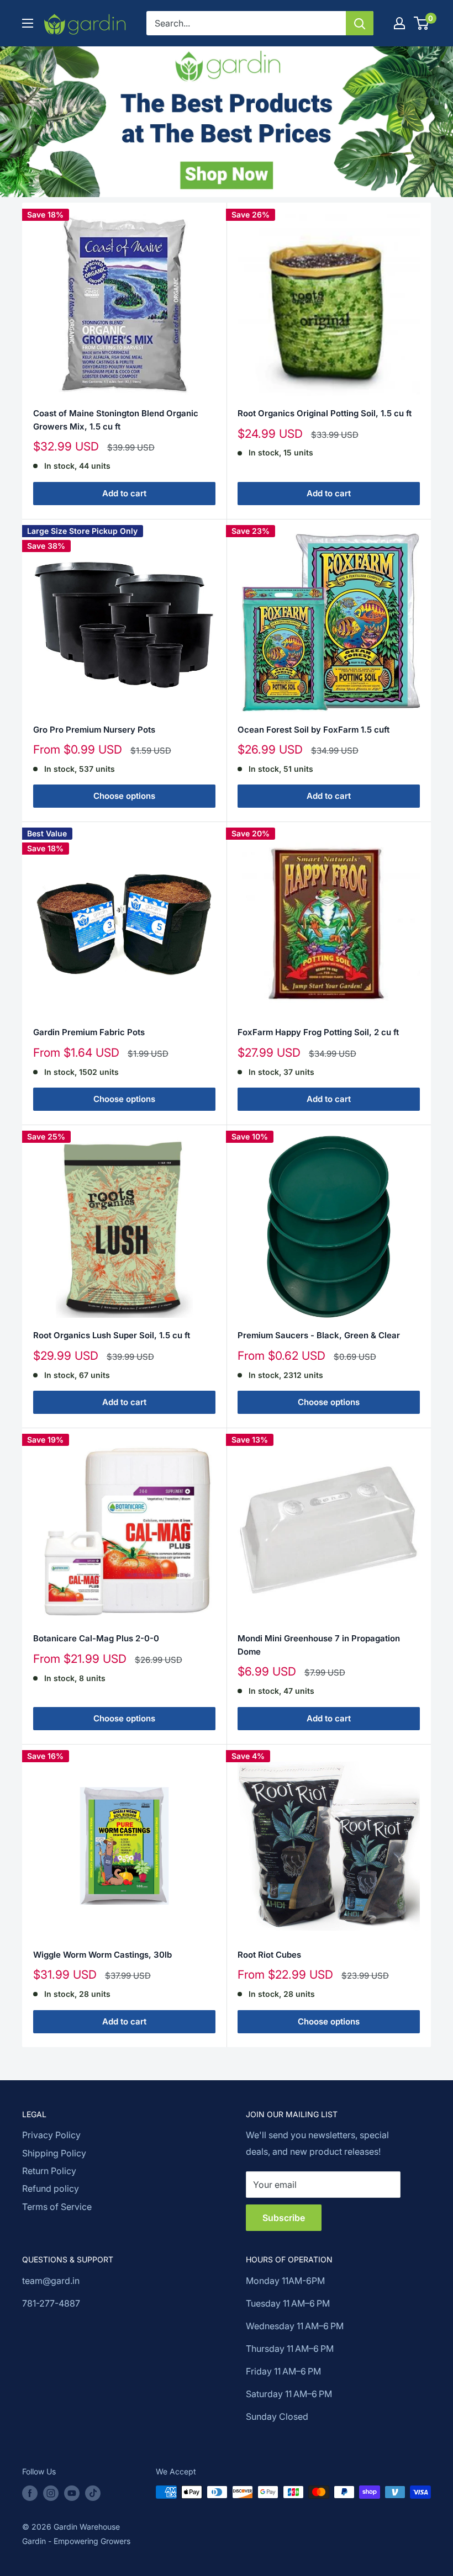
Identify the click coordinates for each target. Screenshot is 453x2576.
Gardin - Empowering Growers (76, 2541)
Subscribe (284, 2218)
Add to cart (124, 493)
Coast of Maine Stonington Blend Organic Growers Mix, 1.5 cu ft (116, 420)
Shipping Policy (54, 2153)
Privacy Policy (51, 2135)
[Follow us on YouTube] (72, 2493)
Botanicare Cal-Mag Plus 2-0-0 (96, 1638)
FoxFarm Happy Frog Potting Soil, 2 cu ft (318, 1032)
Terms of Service (57, 2207)
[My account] (399, 23)
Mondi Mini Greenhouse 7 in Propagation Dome (319, 1645)
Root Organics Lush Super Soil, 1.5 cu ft (112, 1335)
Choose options (124, 796)
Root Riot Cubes (269, 1955)
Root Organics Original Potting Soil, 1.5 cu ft (325, 413)
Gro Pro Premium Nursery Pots (94, 730)
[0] (422, 23)
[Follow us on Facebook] (30, 2493)
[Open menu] (28, 23)
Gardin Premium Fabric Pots (89, 1032)
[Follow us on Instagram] (51, 2493)
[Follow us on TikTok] (93, 2493)
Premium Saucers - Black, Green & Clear (319, 1335)
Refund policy (51, 2188)
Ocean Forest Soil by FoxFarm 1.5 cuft (314, 730)
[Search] (360, 23)
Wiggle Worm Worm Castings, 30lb (102, 1955)
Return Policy (49, 2171)
